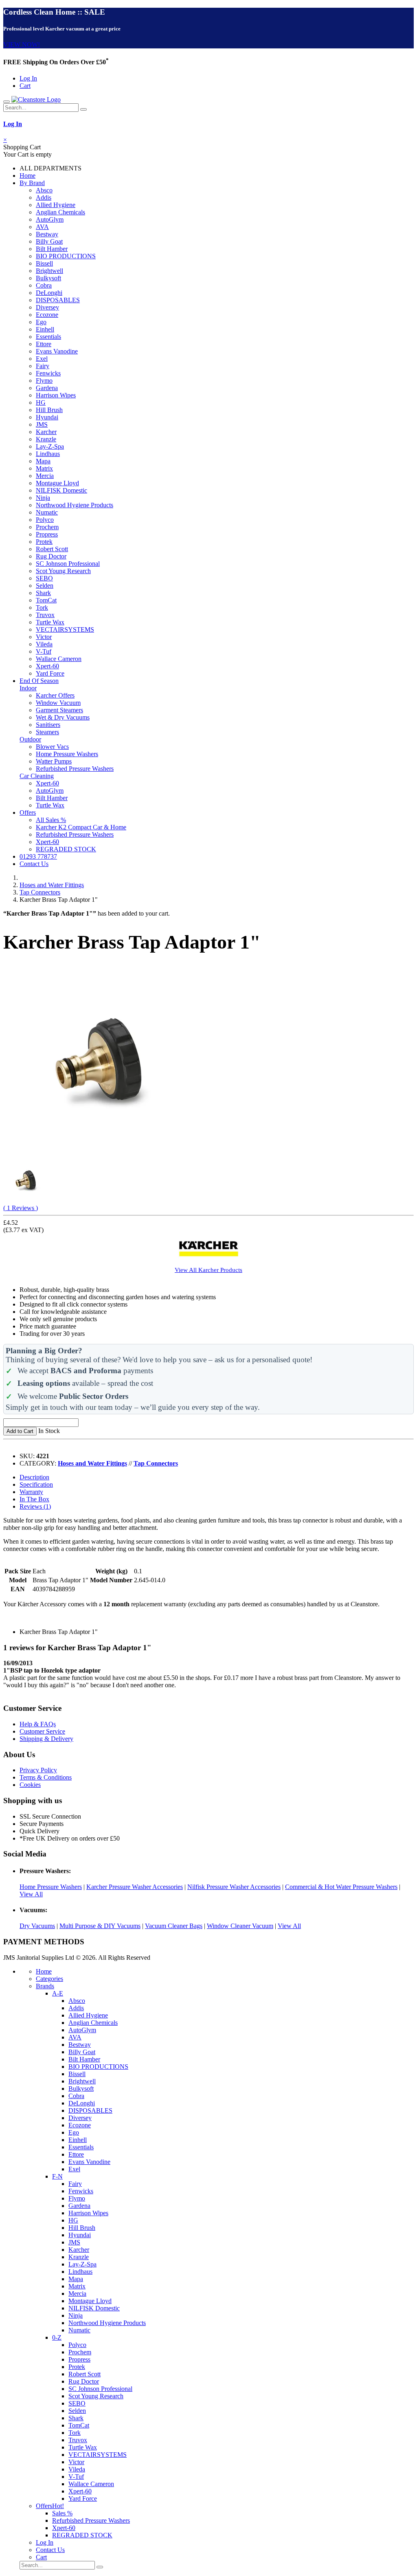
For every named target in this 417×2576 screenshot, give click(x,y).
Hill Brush (49, 410)
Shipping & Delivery (46, 1739)
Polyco (45, 520)
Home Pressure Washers (67, 754)
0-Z (57, 2337)
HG (41, 402)
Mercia (45, 476)
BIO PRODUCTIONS (66, 256)
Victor (44, 637)
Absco (44, 190)
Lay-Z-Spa (50, 446)
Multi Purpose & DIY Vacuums (100, 1926)
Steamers (47, 732)
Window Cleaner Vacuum (240, 1926)
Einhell (45, 329)
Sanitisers (48, 725)
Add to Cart (20, 1431)
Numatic (47, 512)
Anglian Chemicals (60, 212)
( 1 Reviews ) (21, 1208)
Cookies (30, 1785)
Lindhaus (48, 454)
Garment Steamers (59, 710)
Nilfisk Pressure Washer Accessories (234, 1887)
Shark (43, 593)
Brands (45, 1986)
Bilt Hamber (52, 249)
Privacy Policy (38, 1770)
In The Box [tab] (34, 1499)
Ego (41, 322)
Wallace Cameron (59, 659)
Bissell (44, 263)
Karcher (46, 432)
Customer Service (42, 1731)
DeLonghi (49, 293)
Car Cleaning (37, 776)
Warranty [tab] (31, 1492)
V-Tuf (44, 651)
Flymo (44, 381)
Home (27, 176)
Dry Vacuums (37, 1926)
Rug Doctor (51, 556)
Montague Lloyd (57, 483)
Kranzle (46, 439)
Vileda (44, 644)
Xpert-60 (47, 666)
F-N (57, 2176)
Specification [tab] (36, 1484)
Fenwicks (48, 373)
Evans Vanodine (57, 351)
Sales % (62, 2513)
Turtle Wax (50, 622)
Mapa (43, 461)
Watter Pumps (54, 761)
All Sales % (51, 820)
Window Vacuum (58, 703)
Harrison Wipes (56, 395)
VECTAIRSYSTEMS (65, 629)
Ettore (44, 344)
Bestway (47, 234)
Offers (28, 812)
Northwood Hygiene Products (75, 505)
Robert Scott (52, 549)
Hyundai (47, 417)
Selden (45, 586)
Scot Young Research (63, 571)
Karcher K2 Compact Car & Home (81, 827)
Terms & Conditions (46, 1777)
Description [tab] (34, 1477)
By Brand (32, 183)
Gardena (47, 388)
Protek (44, 542)
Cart (25, 86)
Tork (42, 607)
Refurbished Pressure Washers (75, 769)
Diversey (47, 307)
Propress (47, 534)
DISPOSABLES (58, 300)
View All (31, 1894)
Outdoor (30, 739)
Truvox (45, 615)
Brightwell (49, 271)
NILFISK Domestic (61, 490)
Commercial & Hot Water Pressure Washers (341, 1887)
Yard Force (50, 673)
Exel (42, 359)
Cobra (44, 285)
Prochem (47, 527)
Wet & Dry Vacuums (63, 717)
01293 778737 (38, 856)
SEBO (44, 578)
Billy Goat (49, 241)
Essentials (48, 337)
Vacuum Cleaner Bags (174, 1926)
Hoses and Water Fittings (52, 885)
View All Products (208, 1270)
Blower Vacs (52, 747)
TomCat (46, 600)
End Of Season (39, 681)
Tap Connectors (40, 892)
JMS (42, 424)
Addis (44, 197)
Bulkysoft (48, 278)
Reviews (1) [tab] (35, 1506)
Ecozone (47, 315)
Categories (49, 1979)
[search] (83, 109)
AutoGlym (50, 219)
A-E (58, 1993)
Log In (28, 78)
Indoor (28, 688)
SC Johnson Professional (68, 564)
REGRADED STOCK (66, 849)
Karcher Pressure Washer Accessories (135, 1887)
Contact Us (34, 864)
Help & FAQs (38, 1724)
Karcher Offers (55, 695)
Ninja (43, 498)
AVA (42, 227)
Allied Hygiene (56, 205)
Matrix (44, 468)
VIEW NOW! (22, 45)
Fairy (43, 366)
